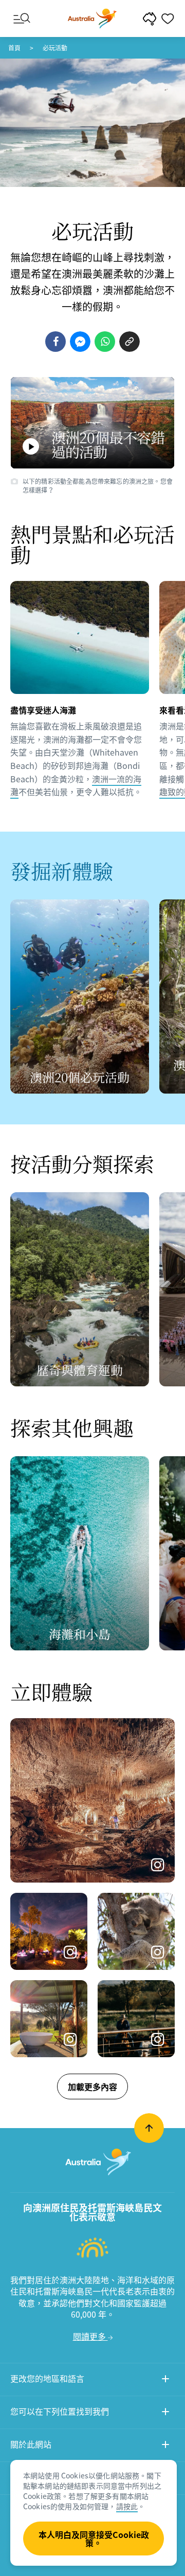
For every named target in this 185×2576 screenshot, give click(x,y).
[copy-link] (129, 342)
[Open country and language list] (165, 2380)
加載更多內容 (92, 2086)
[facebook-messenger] (80, 342)
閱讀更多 (90, 2336)
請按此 (127, 2506)
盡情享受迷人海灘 (43, 710)
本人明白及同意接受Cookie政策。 (94, 2539)
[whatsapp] (105, 342)
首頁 (14, 48)
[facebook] (55, 342)
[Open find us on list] (165, 2413)
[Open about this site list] (165, 2446)
